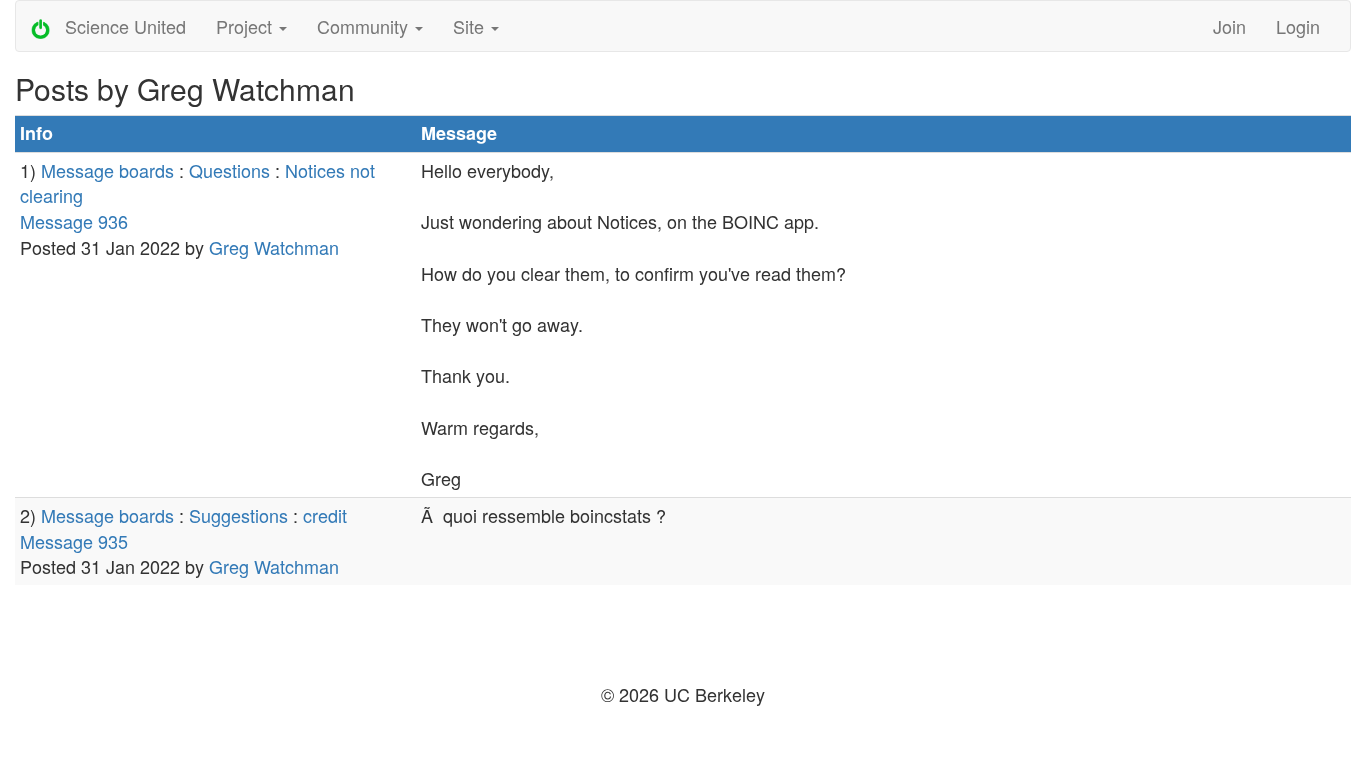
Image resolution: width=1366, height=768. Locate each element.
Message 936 (74, 221)
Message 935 (74, 541)
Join (1229, 26)
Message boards (107, 170)
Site (471, 26)
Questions (229, 170)
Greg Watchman (274, 247)
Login (1298, 26)
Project (246, 26)
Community (365, 26)
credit (325, 515)
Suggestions (238, 515)
